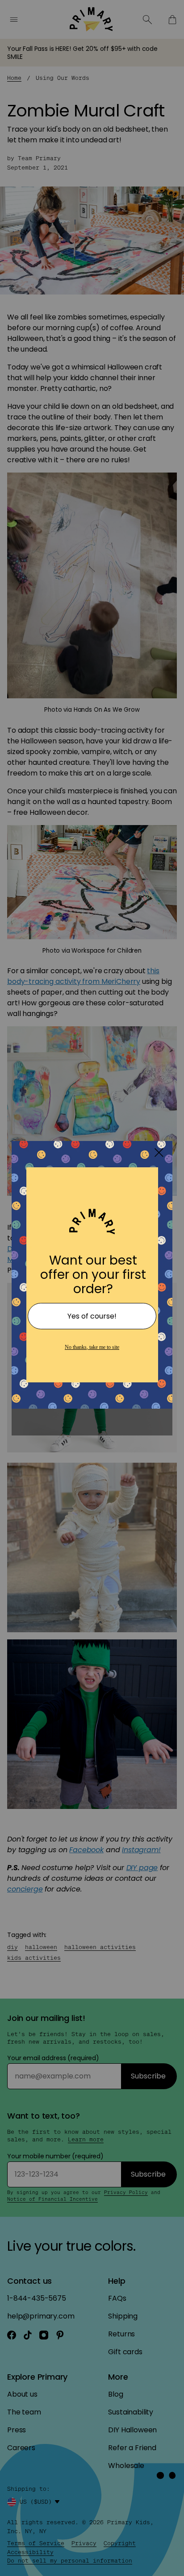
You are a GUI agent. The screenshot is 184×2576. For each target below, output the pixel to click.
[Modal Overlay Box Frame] (92, 1288)
